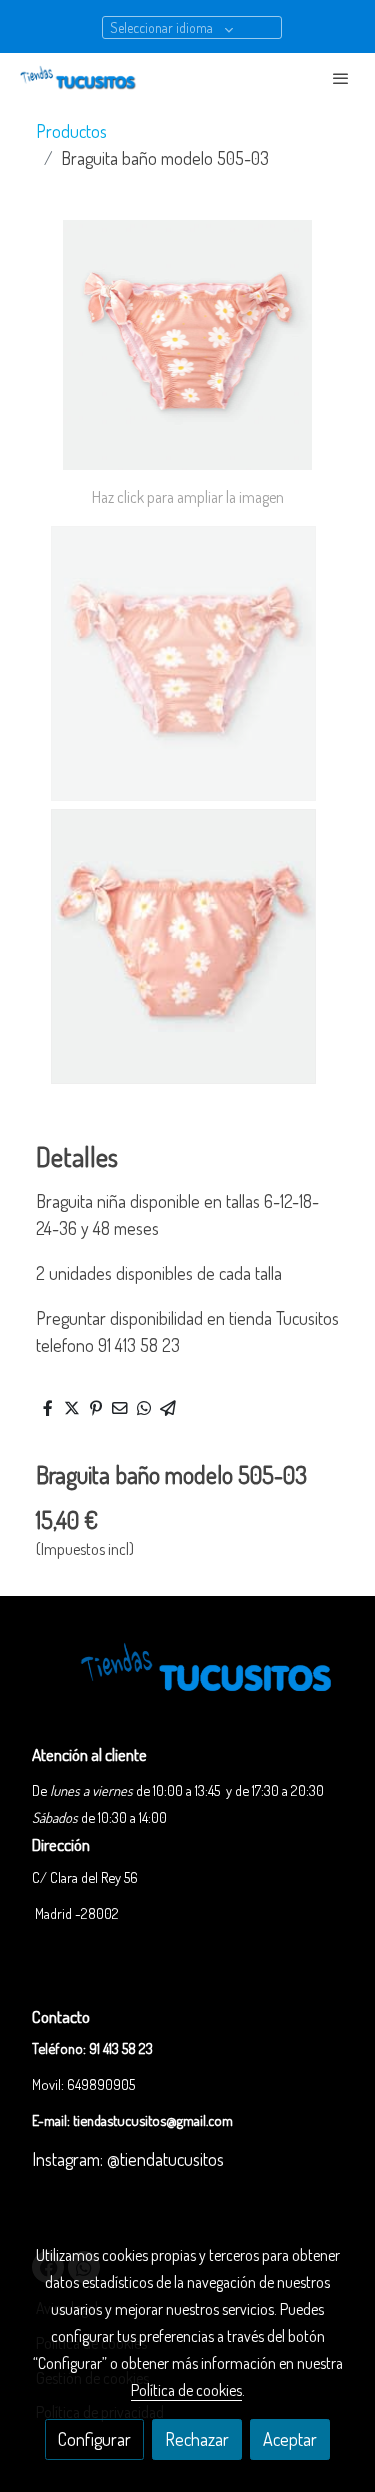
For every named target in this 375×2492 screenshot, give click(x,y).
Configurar (94, 2439)
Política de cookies (186, 2390)
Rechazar (197, 2439)
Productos (71, 131)
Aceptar (290, 2439)
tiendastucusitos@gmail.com (153, 2120)
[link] (80, 77)
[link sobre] (187, 1682)
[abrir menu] (341, 78)
